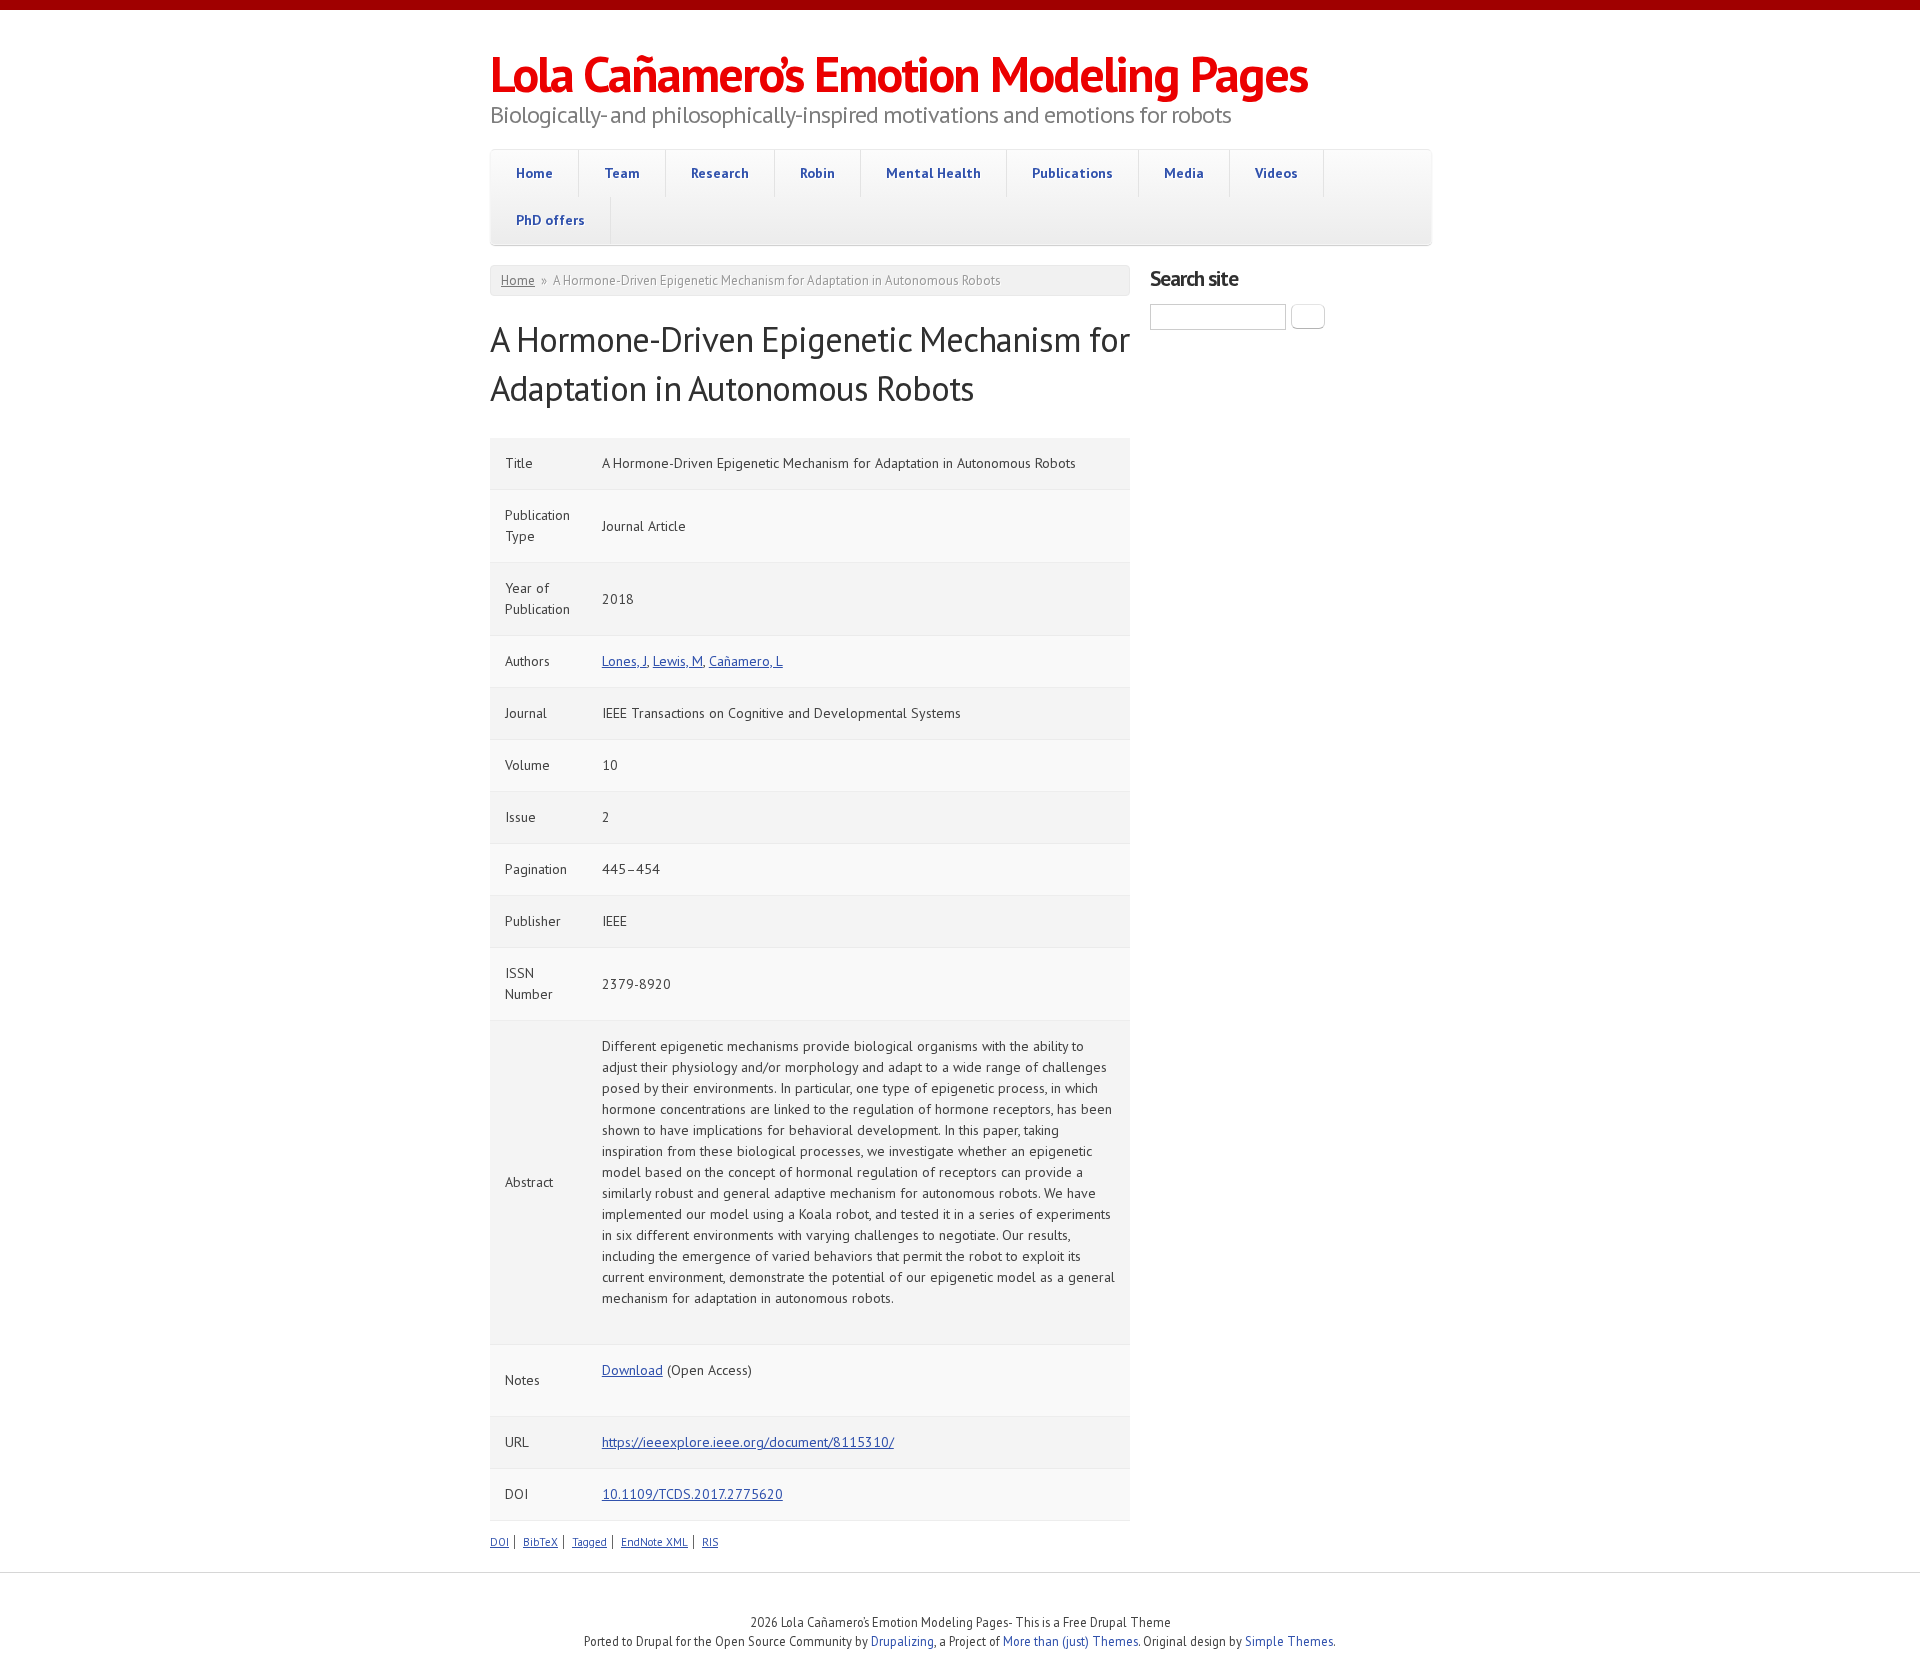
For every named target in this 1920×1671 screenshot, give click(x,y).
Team (622, 173)
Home (534, 173)
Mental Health (933, 173)
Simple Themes (1289, 1641)
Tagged (589, 1542)
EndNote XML (654, 1542)
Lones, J (624, 661)
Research (720, 173)
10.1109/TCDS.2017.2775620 (692, 1494)
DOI (499, 1542)
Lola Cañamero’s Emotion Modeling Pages (898, 73)
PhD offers (550, 220)
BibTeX (540, 1542)
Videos (1276, 173)
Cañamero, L (746, 661)
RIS (710, 1542)
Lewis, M (678, 661)
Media (1184, 173)
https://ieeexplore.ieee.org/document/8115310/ (748, 1442)
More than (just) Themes (1070, 1641)
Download (632, 1370)
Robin (817, 173)
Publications (1072, 173)
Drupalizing (902, 1641)
